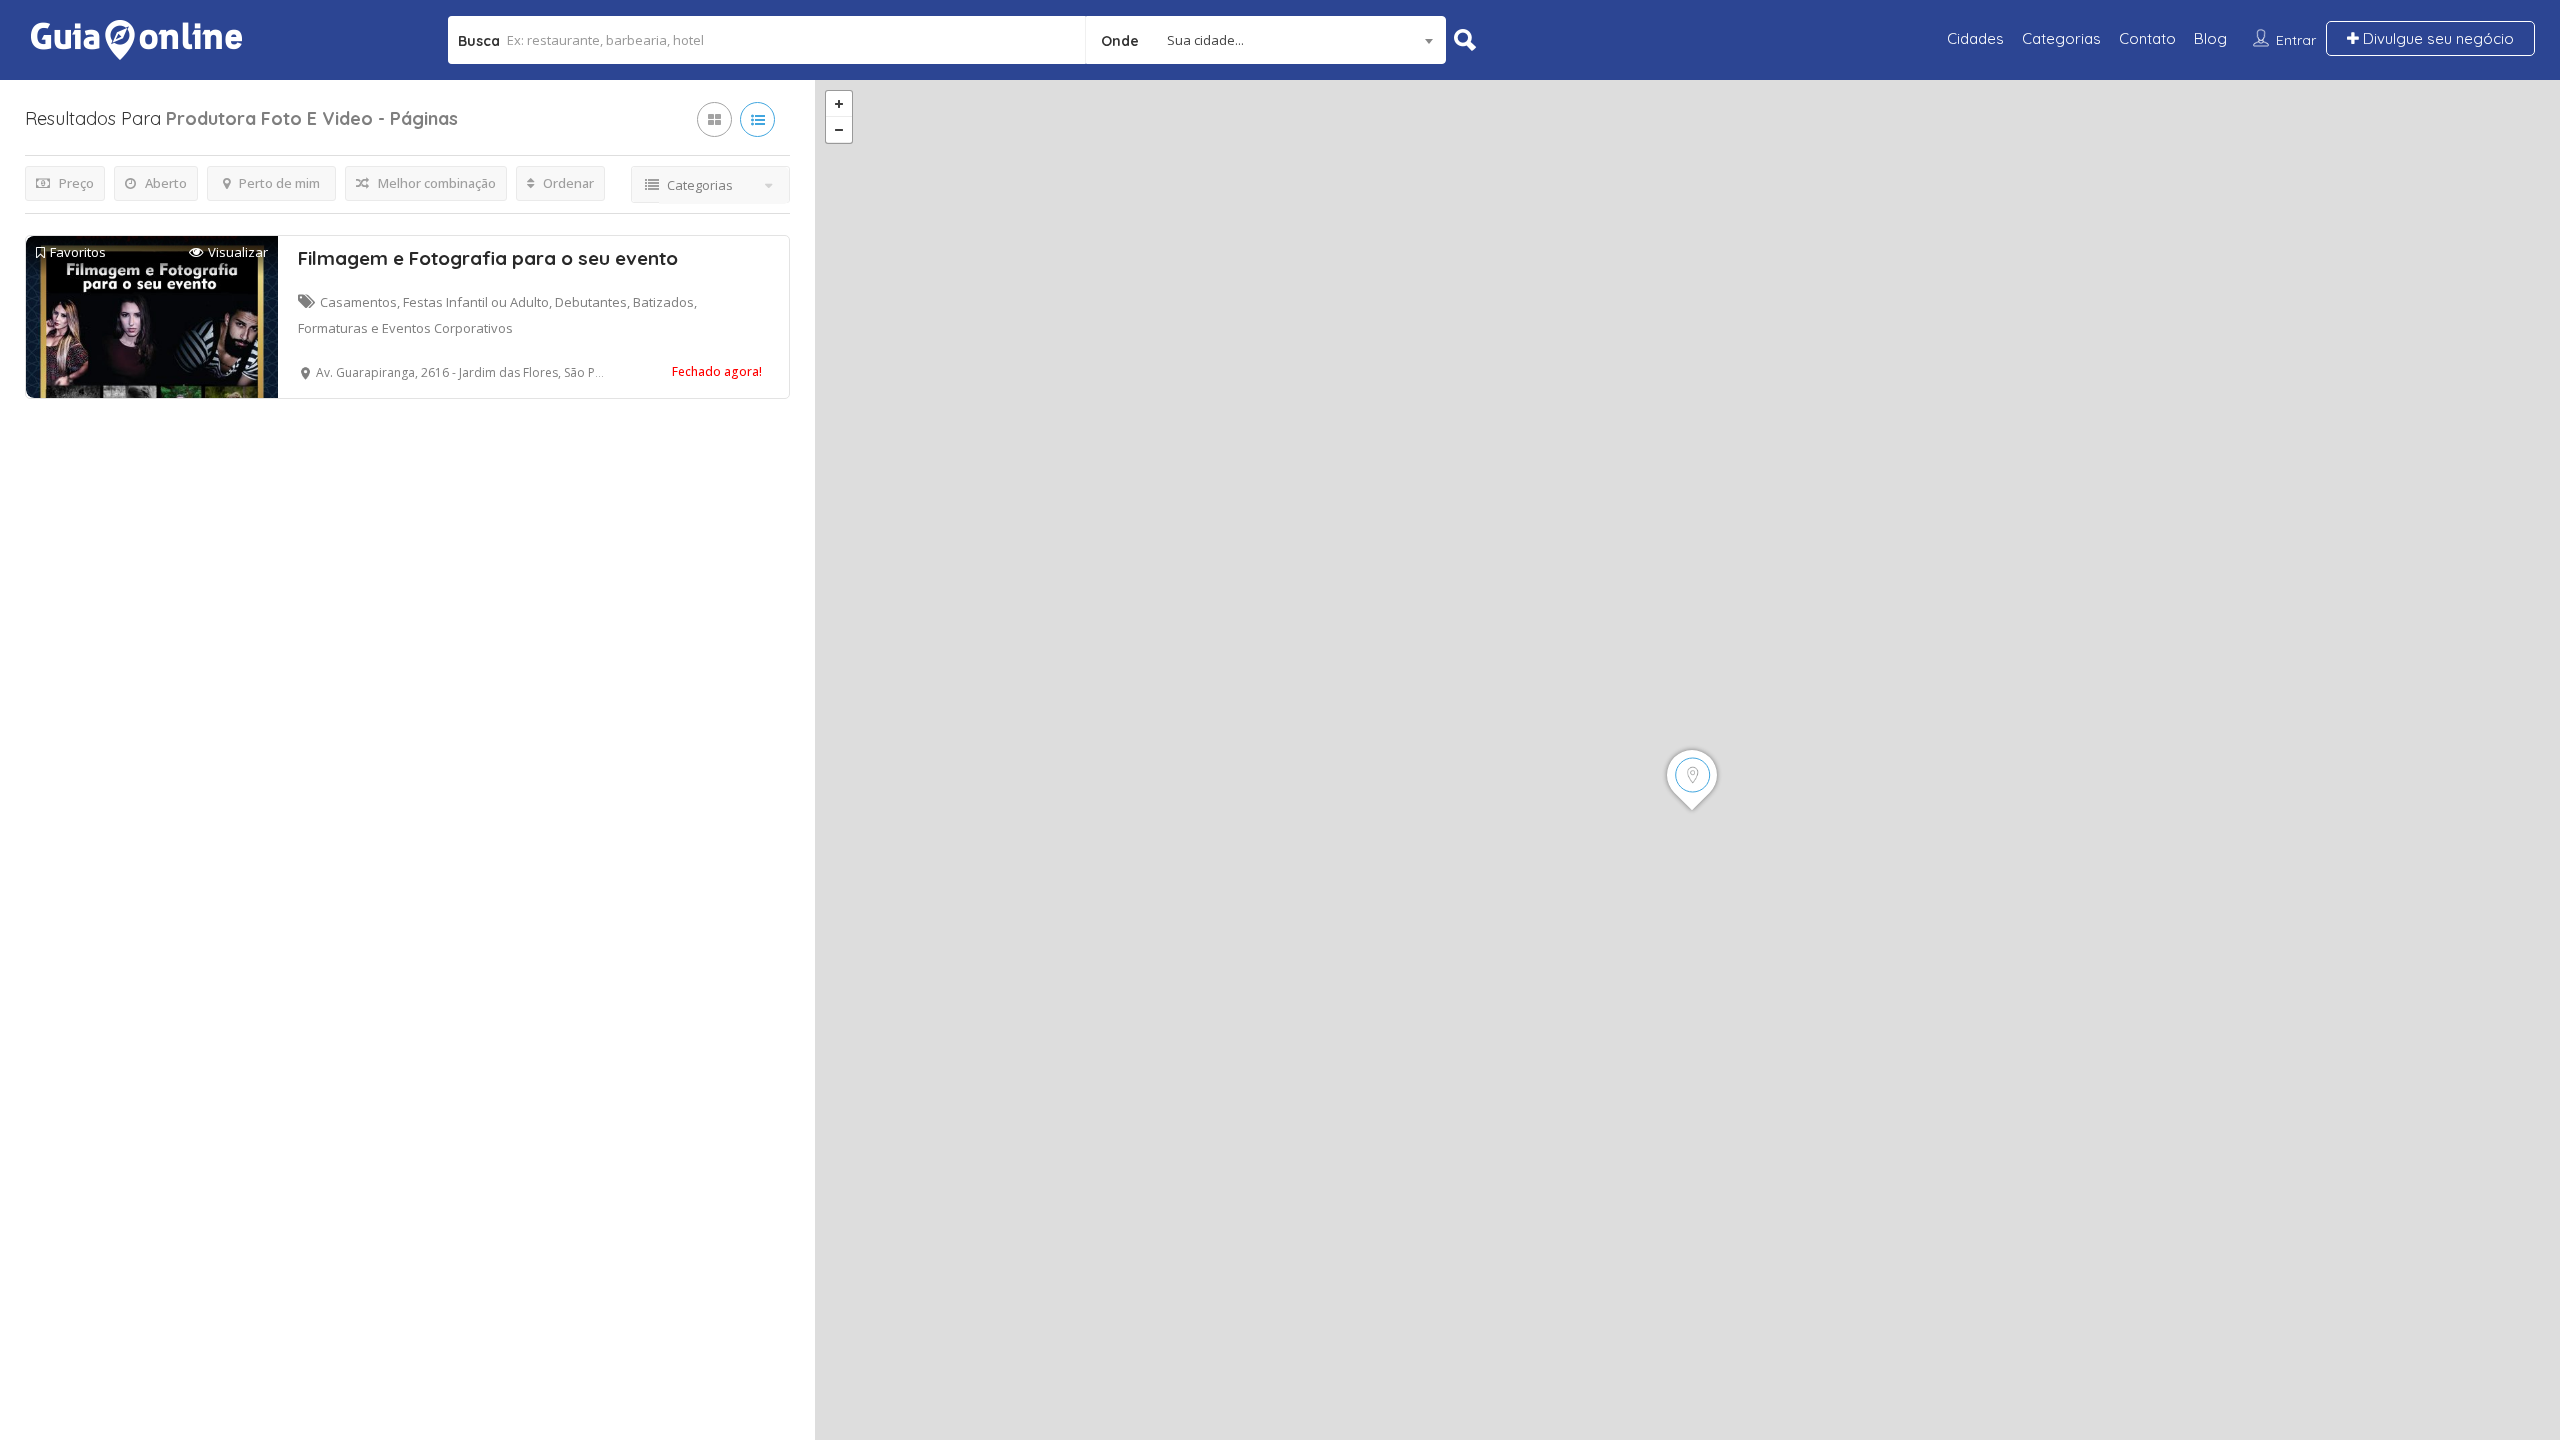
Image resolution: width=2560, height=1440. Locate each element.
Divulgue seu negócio (2436, 38)
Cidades (1975, 38)
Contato (2147, 38)
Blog (2210, 38)
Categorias (2061, 38)
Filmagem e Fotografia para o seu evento (488, 258)
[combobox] (1266, 40)
